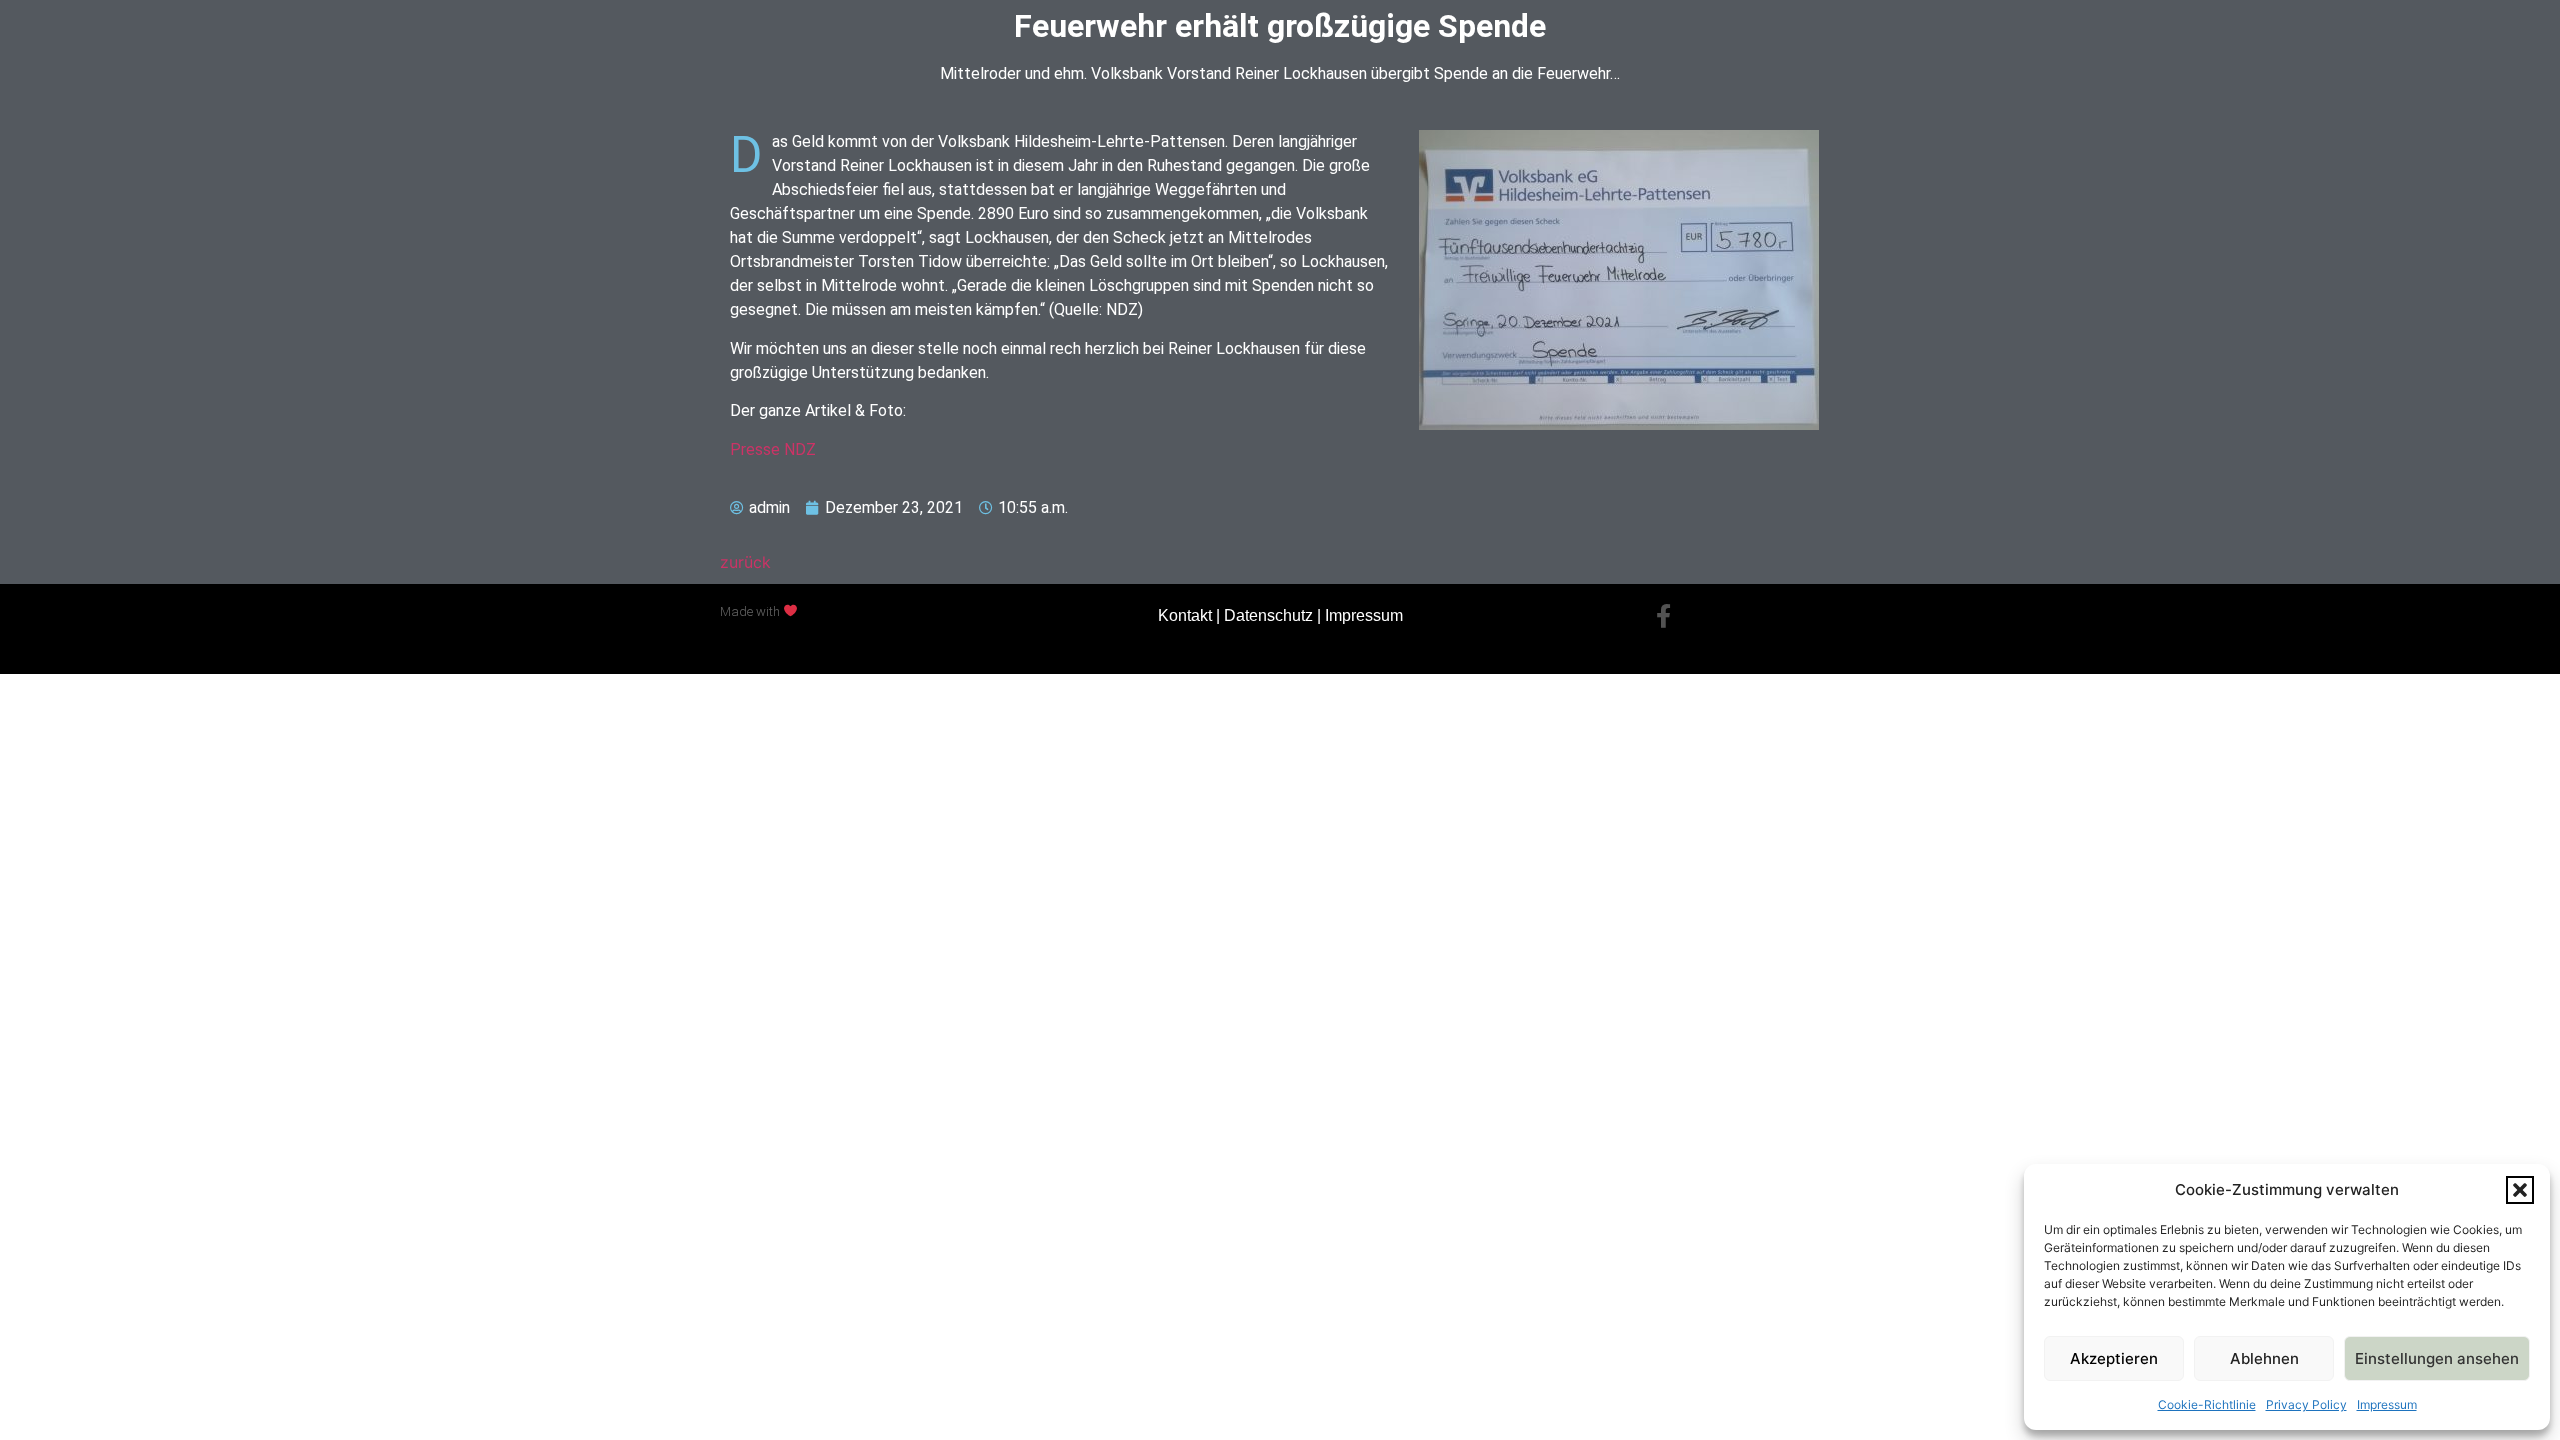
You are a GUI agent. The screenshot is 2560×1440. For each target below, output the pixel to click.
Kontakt (1185, 615)
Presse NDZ (773, 449)
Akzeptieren (2114, 1358)
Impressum (2387, 1404)
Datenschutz (1268, 615)
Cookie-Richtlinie (2207, 1404)
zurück (745, 562)
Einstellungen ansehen (2437, 1358)
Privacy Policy (2306, 1404)
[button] (2520, 1190)
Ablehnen (2264, 1358)
